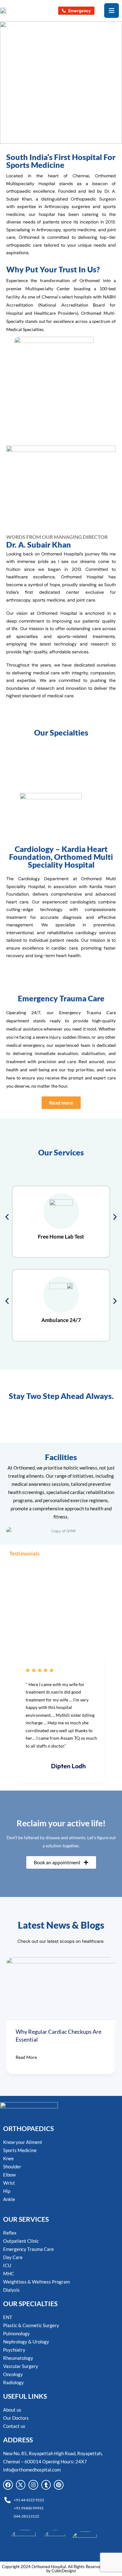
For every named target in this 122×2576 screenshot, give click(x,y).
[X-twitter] (21, 2485)
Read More (26, 2057)
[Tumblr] (46, 2485)
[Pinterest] (59, 2485)
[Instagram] (33, 2485)
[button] (7, 1217)
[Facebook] (8, 2485)
